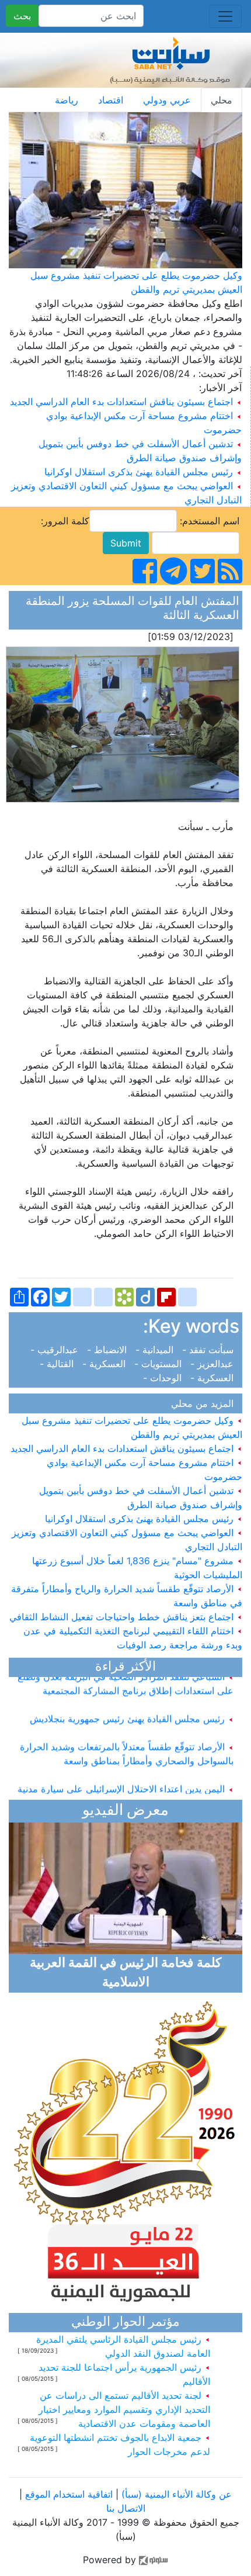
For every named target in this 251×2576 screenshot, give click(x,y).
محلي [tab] (222, 100)
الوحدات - (165, 1378)
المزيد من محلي (205, 1403)
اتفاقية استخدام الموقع (69, 2494)
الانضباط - (108, 1350)
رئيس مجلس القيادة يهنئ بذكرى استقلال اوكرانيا (139, 472)
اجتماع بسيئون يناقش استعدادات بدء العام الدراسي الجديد (121, 402)
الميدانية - (156, 1350)
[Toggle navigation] (225, 16)
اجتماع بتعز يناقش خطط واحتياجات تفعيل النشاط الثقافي (123, 1617)
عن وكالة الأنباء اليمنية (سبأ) (175, 2494)
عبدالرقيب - (57, 1350)
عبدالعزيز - (213, 1364)
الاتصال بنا (126, 2508)
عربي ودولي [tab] (167, 100)
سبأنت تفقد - (209, 1350)
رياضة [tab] (67, 100)
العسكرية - (105, 1364)
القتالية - (60, 1364)
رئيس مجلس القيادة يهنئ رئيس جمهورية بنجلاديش (129, 1710)
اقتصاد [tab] (111, 100)
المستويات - (159, 1364)
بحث (22, 16)
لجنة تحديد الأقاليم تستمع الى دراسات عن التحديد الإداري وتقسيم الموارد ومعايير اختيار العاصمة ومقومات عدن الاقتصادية (124, 2409)
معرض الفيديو (125, 1811)
